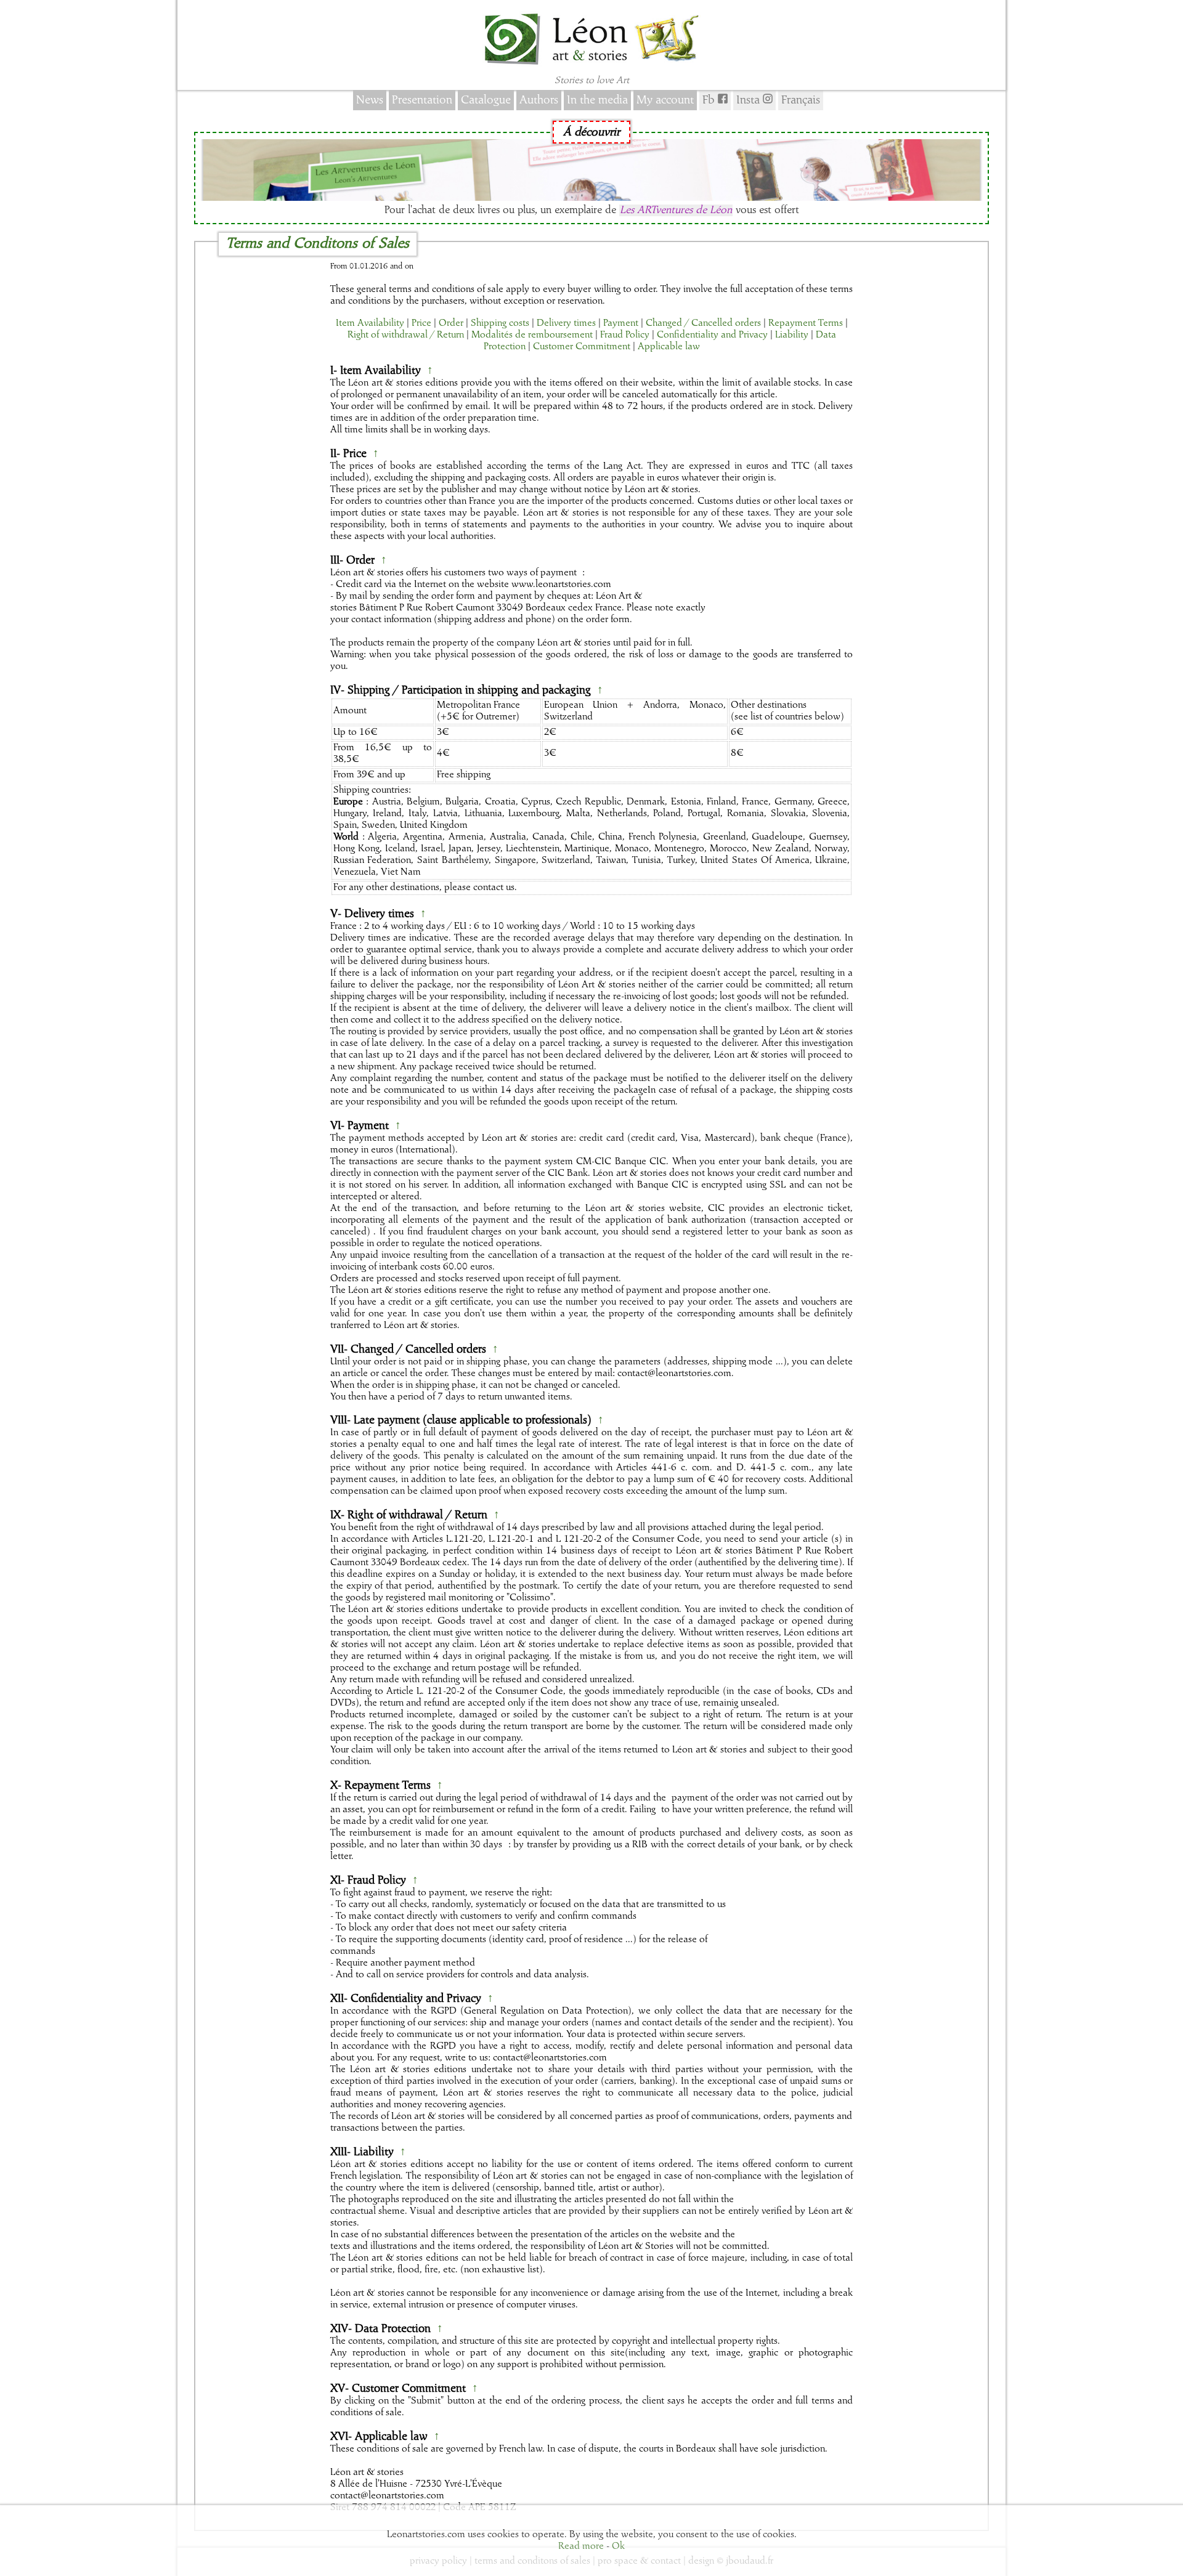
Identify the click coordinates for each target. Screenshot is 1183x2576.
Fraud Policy (625, 335)
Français (801, 100)
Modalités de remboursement (532, 335)
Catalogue (486, 100)
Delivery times (566, 323)
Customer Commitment (582, 347)
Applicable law (669, 347)
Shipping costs (500, 323)
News (370, 100)
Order (451, 323)
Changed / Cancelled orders (703, 323)
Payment (621, 323)
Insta (750, 100)
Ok (618, 2546)
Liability (792, 335)
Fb (710, 100)
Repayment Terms (806, 323)
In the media (597, 100)
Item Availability (370, 323)
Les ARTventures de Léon (676, 210)
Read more (581, 2546)
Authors (539, 100)
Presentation (422, 100)
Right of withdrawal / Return (406, 335)
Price (421, 323)
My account (665, 100)
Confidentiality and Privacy (712, 335)
